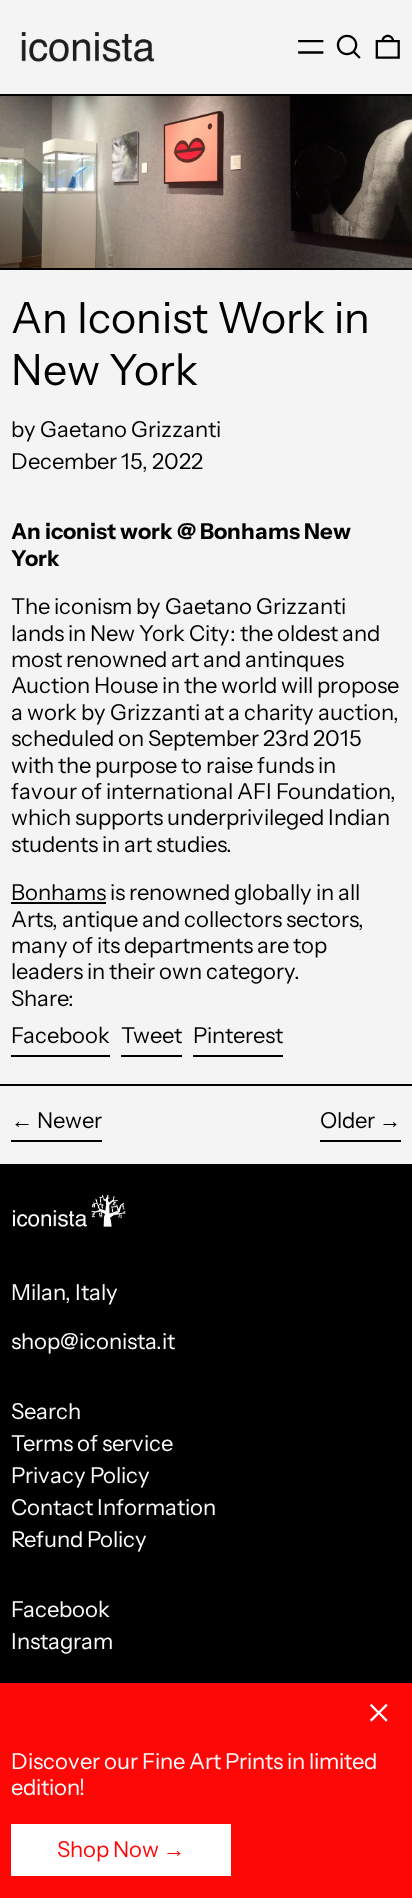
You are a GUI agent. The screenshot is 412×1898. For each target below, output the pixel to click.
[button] (349, 47)
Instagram (62, 1642)
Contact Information (113, 1507)
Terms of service (92, 1443)
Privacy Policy (80, 1475)
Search (46, 1411)
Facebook (60, 1610)
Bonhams (58, 892)
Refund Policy (79, 1539)
